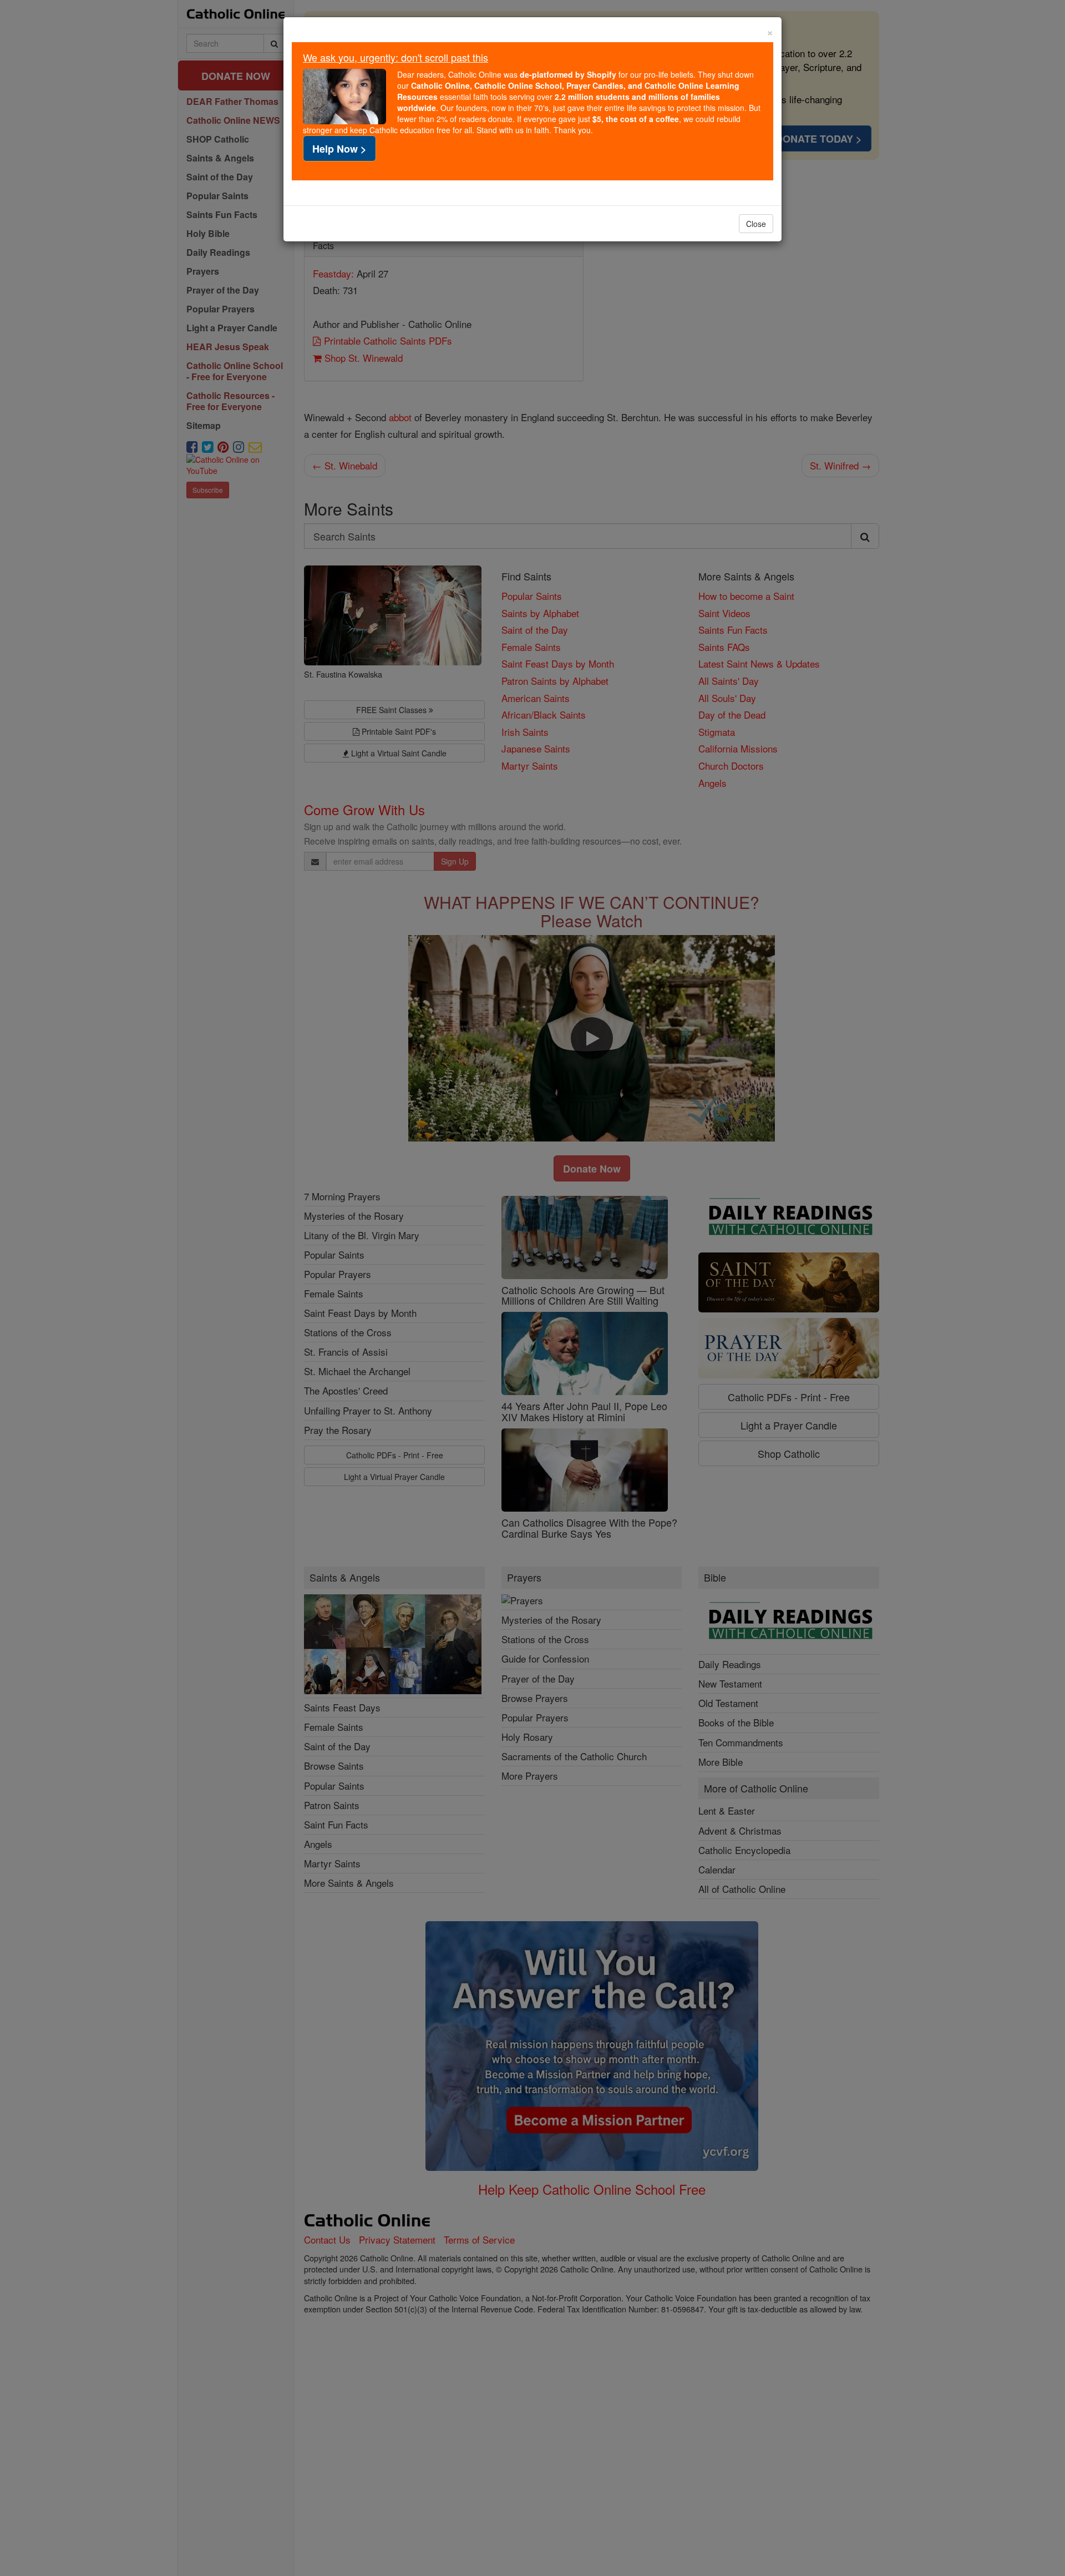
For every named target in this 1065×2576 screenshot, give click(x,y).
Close (756, 224)
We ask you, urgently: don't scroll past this (395, 57)
